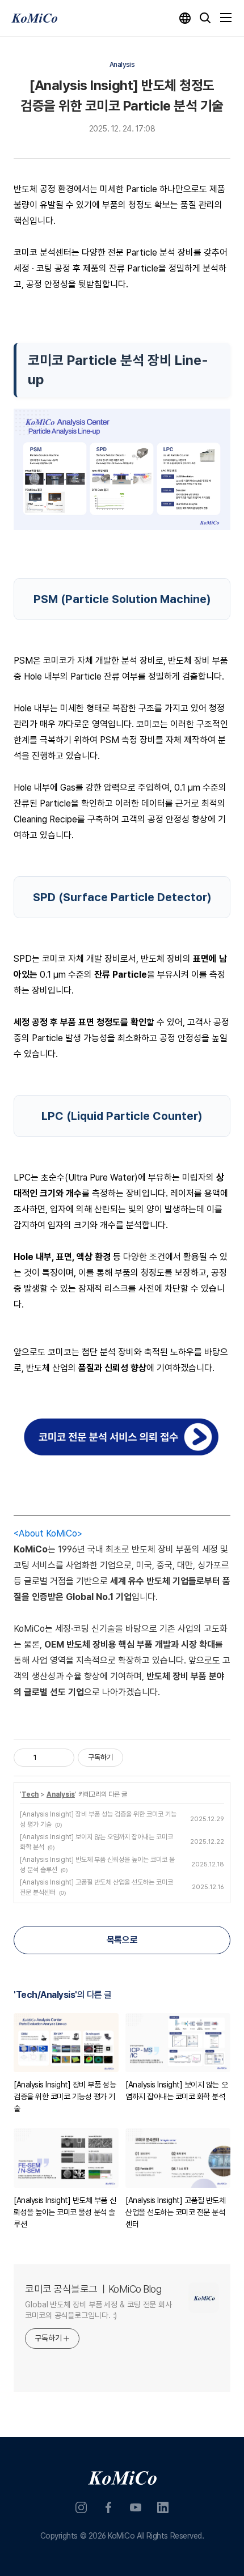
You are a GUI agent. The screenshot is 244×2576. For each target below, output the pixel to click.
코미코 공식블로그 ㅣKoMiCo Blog (93, 2289)
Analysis (61, 1794)
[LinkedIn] (163, 2507)
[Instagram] (81, 2507)
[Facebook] (108, 2507)
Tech (30, 1794)
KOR (106, 2537)
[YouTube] (136, 2507)
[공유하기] (47, 1758)
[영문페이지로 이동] (185, 18)
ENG (138, 2537)
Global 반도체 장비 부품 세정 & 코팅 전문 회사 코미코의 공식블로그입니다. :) (98, 2310)
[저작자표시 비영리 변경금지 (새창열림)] (138, 1758)
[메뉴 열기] (226, 18)
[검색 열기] (205, 18)
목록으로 (122, 1940)
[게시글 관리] (62, 1758)
